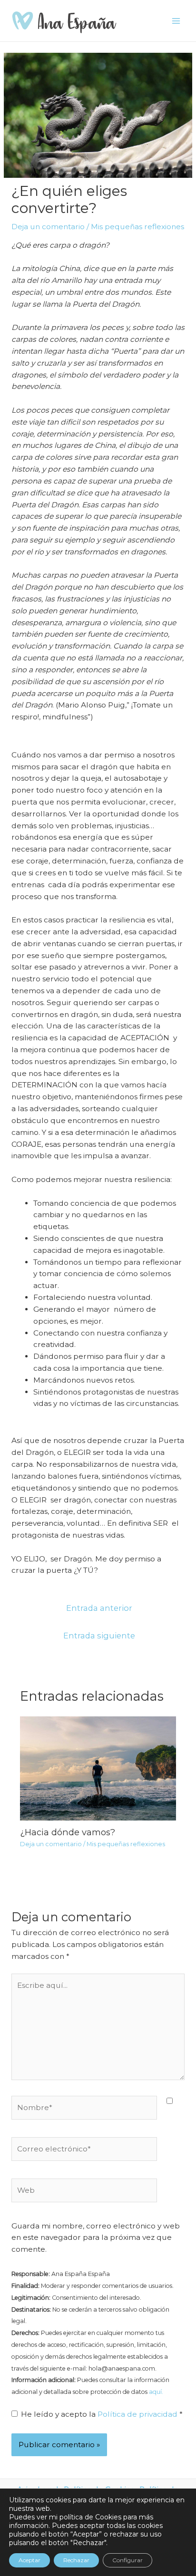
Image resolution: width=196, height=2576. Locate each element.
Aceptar (29, 2560)
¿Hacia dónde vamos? (68, 1832)
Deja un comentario (48, 227)
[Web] (84, 2192)
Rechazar (76, 2560)
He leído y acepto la (102, 2414)
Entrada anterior (99, 1608)
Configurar (127, 2560)
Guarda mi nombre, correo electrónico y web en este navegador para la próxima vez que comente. (96, 2238)
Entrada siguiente (99, 1636)
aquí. (156, 2392)
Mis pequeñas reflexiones (137, 227)
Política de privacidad (138, 2414)
